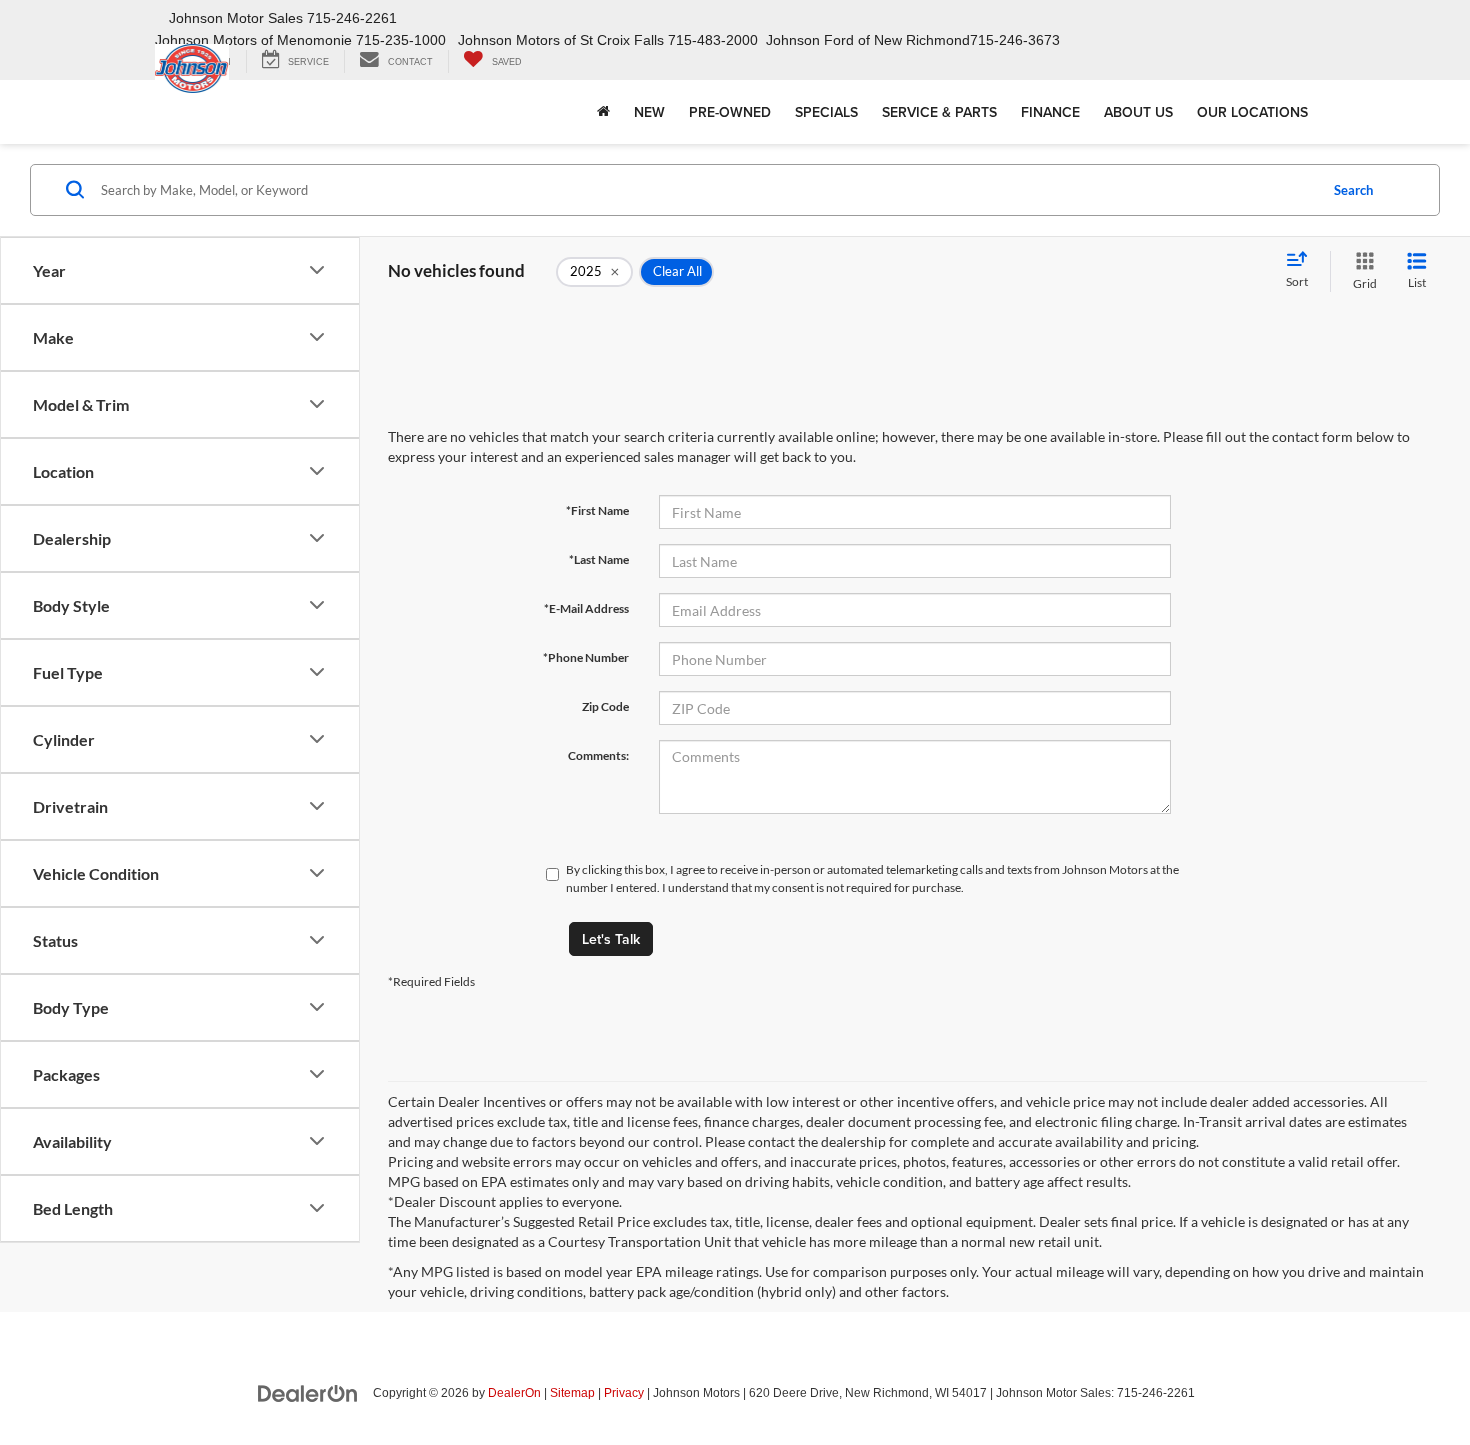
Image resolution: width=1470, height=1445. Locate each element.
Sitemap (572, 1393)
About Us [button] (1138, 112)
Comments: (598, 755)
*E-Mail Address (586, 608)
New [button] (649, 112)
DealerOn (514, 1393)
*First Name (597, 510)
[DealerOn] (308, 1392)
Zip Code (605, 706)
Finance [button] (1050, 112)
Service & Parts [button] (939, 112)
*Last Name (599, 559)
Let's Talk (611, 939)
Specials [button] (826, 112)
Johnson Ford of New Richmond (868, 40)
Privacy (624, 1393)
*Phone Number (586, 657)
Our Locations (1252, 112)
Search (1353, 190)
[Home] (603, 112)
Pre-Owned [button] (730, 112)
